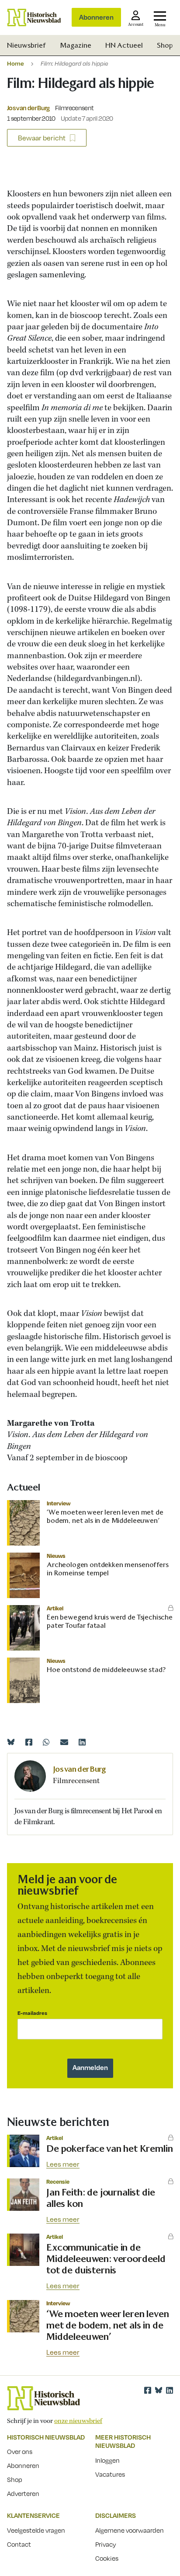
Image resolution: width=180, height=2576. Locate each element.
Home (16, 63)
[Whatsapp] (46, 1742)
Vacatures (110, 2474)
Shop (165, 45)
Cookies (107, 2558)
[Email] (64, 1742)
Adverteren (23, 2493)
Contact (19, 2544)
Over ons (20, 2451)
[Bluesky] (11, 1742)
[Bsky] (159, 2390)
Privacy (106, 2544)
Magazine (76, 45)
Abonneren (96, 17)
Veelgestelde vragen (36, 2530)
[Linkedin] (82, 1742)
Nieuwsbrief (26, 45)
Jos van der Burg (28, 108)
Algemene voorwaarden (130, 2530)
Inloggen (107, 2460)
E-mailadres (32, 2013)
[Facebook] (29, 1742)
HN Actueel (124, 45)
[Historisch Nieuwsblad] (34, 17)
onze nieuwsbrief (78, 2421)
